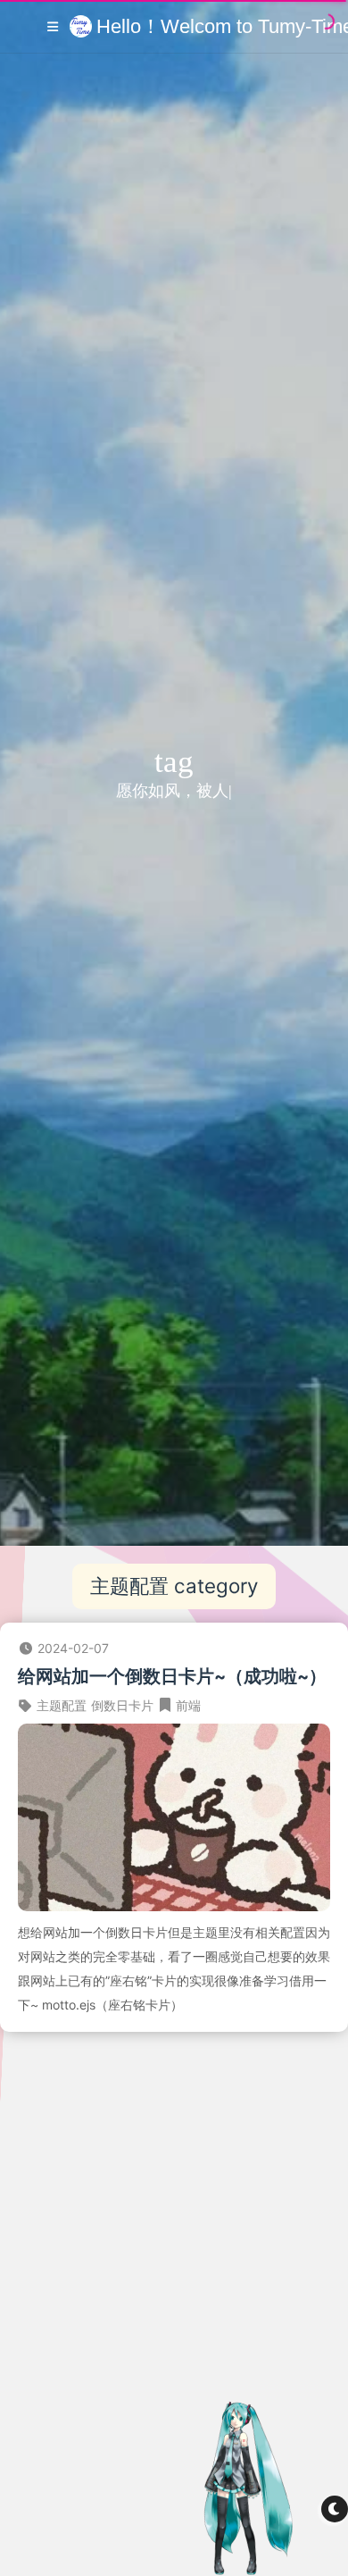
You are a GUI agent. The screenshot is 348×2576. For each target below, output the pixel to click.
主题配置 (62, 1705)
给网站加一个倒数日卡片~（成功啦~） (172, 1676)
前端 (188, 1705)
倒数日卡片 (122, 1705)
